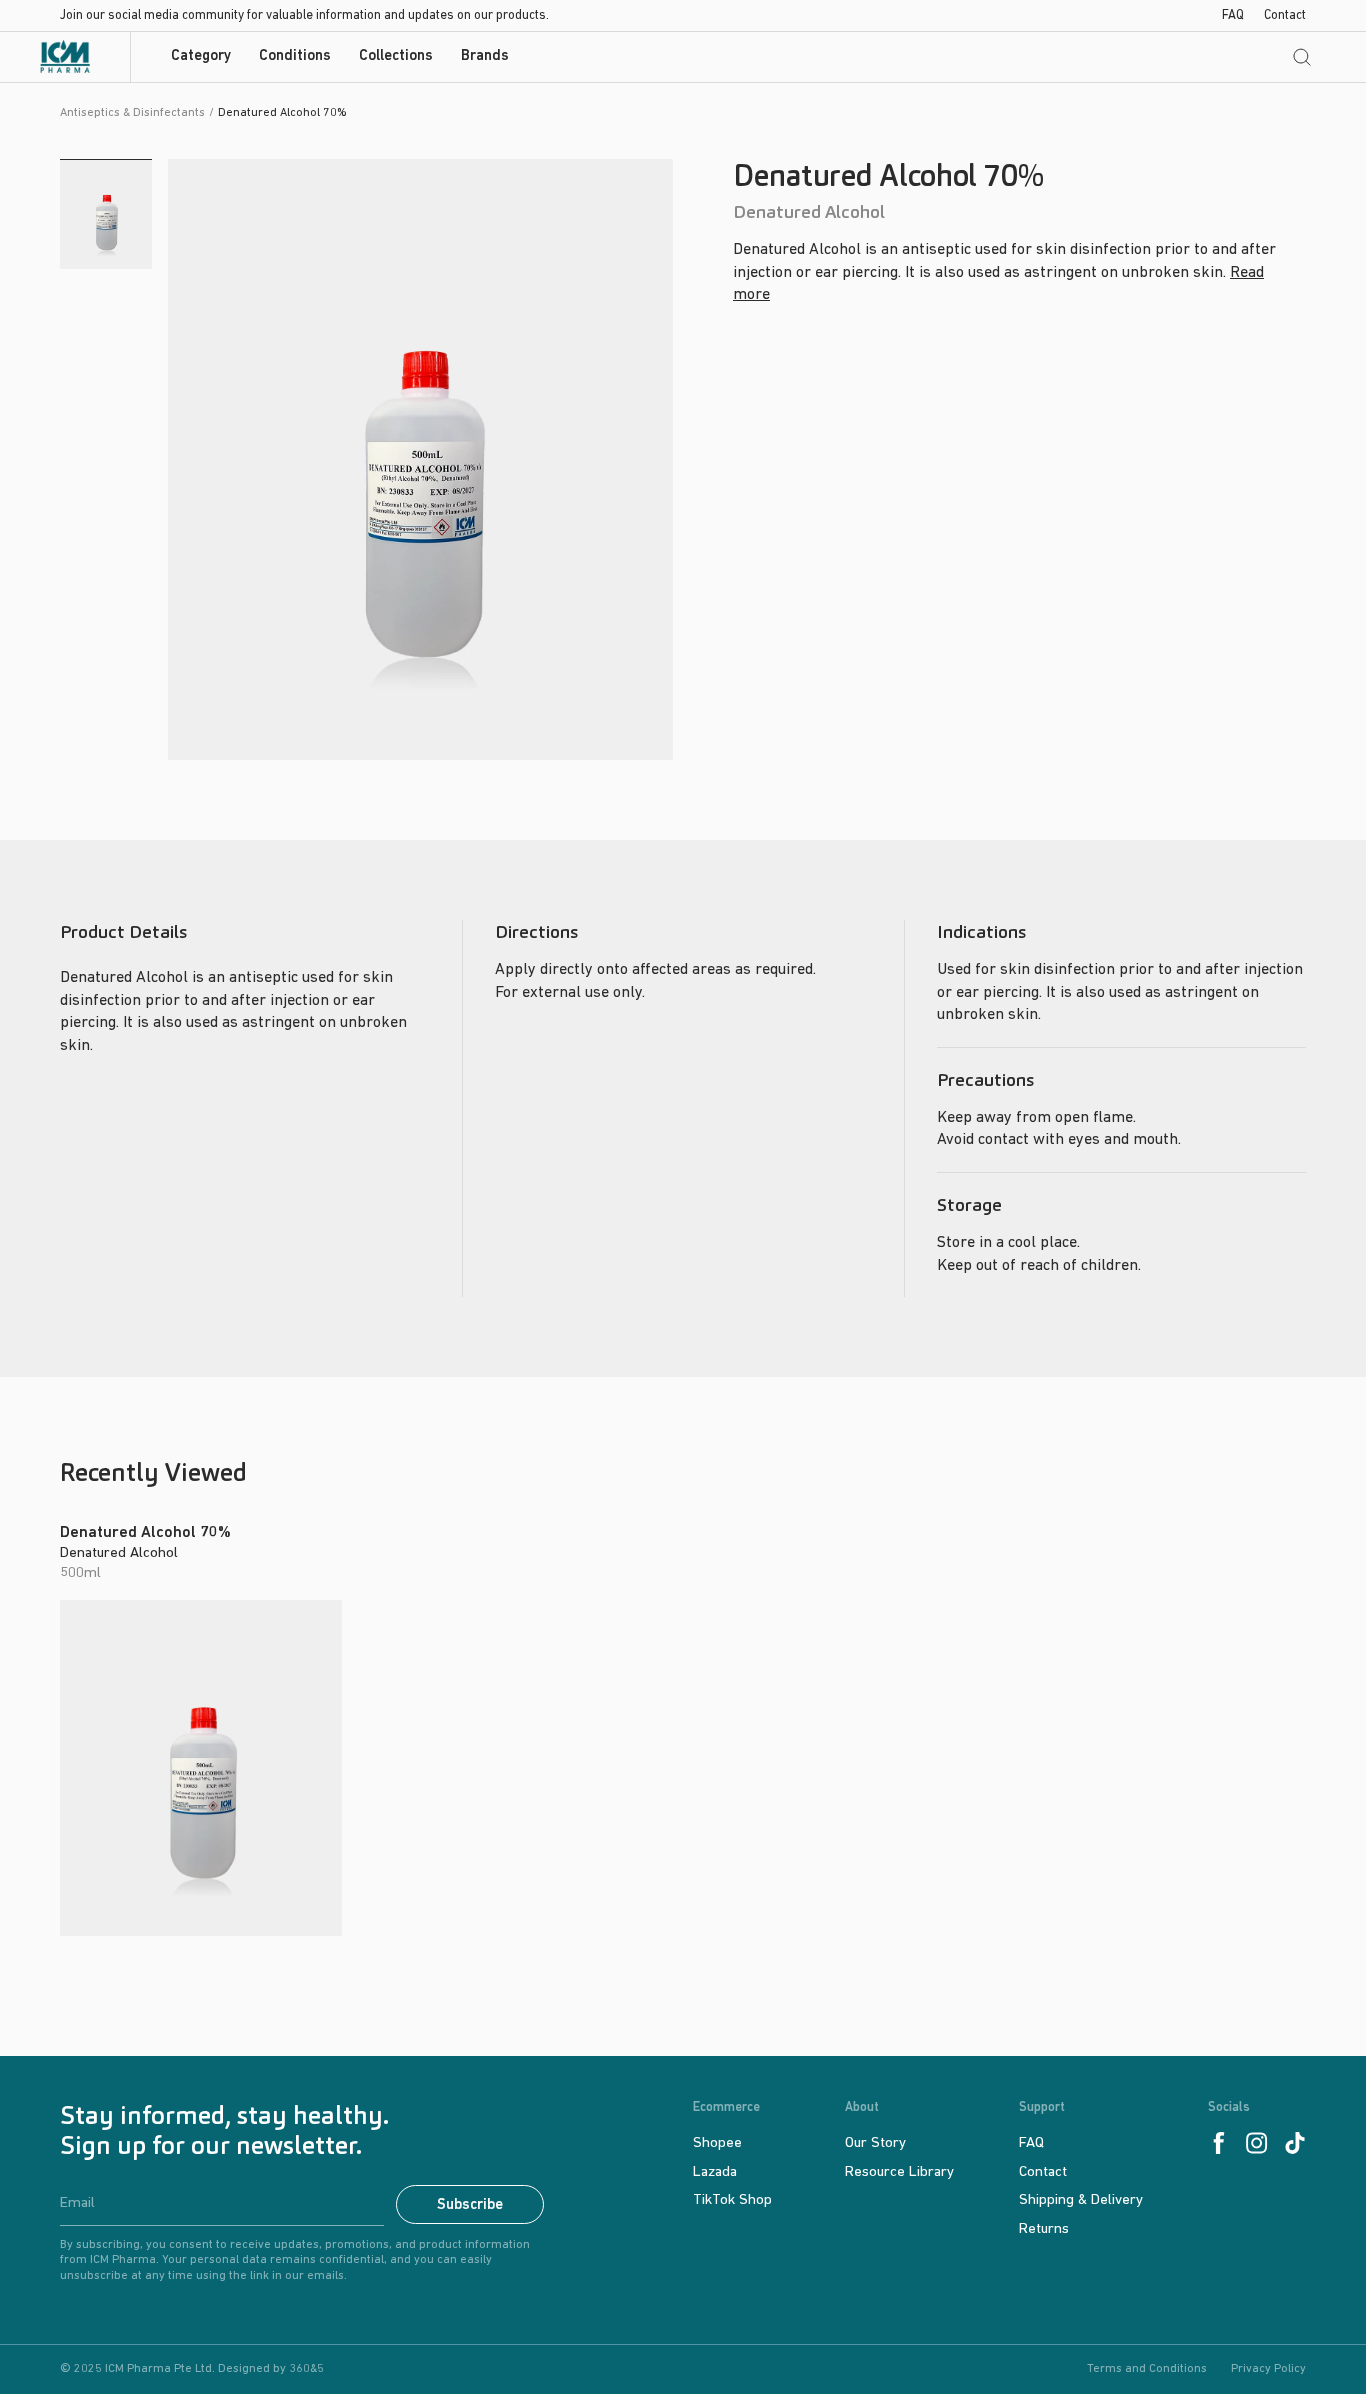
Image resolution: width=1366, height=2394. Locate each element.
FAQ (1233, 15)
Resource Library (899, 2172)
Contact (1285, 15)
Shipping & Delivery (1081, 2200)
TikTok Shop (732, 2200)
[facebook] (1219, 2143)
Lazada (715, 2172)
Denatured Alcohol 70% (145, 1533)
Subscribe (470, 2205)
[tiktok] (1295, 2143)
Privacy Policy (1268, 2369)
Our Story (875, 2143)
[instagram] (1257, 2143)
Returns (1044, 2229)
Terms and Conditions (1147, 2369)
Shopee (717, 2143)
